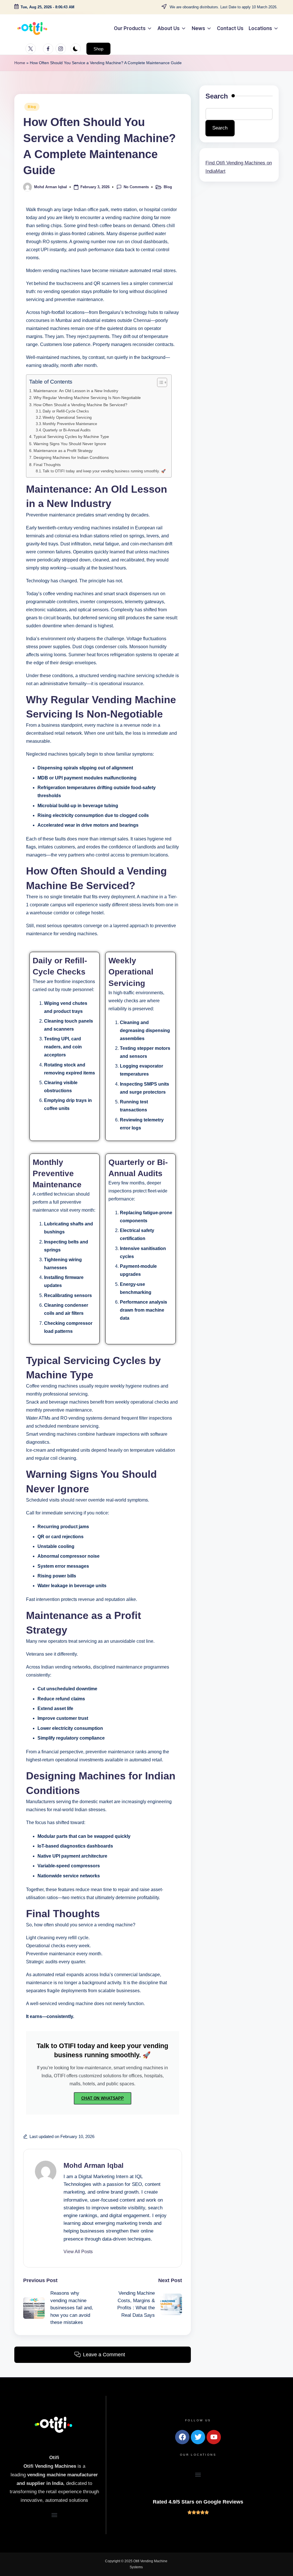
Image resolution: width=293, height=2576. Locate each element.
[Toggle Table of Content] (159, 382)
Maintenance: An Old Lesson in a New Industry (76, 391)
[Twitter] (198, 2437)
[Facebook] (182, 2437)
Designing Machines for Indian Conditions (71, 457)
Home (20, 63)
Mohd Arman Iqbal (94, 2165)
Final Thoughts (47, 465)
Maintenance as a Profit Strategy (63, 451)
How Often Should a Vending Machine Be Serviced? (80, 405)
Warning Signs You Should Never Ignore (70, 444)
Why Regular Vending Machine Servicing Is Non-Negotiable (87, 398)
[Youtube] (214, 2437)
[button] (98, 49)
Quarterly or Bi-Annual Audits (67, 430)
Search (217, 96)
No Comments (136, 187)
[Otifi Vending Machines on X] (32, 49)
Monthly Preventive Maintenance (70, 424)
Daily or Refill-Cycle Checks (66, 411)
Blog (32, 107)
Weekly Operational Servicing (67, 417)
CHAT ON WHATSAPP (103, 2098)
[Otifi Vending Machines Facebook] (49, 49)
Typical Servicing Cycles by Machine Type (71, 437)
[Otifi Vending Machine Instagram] (62, 49)
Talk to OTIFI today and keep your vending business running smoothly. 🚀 (104, 471)
